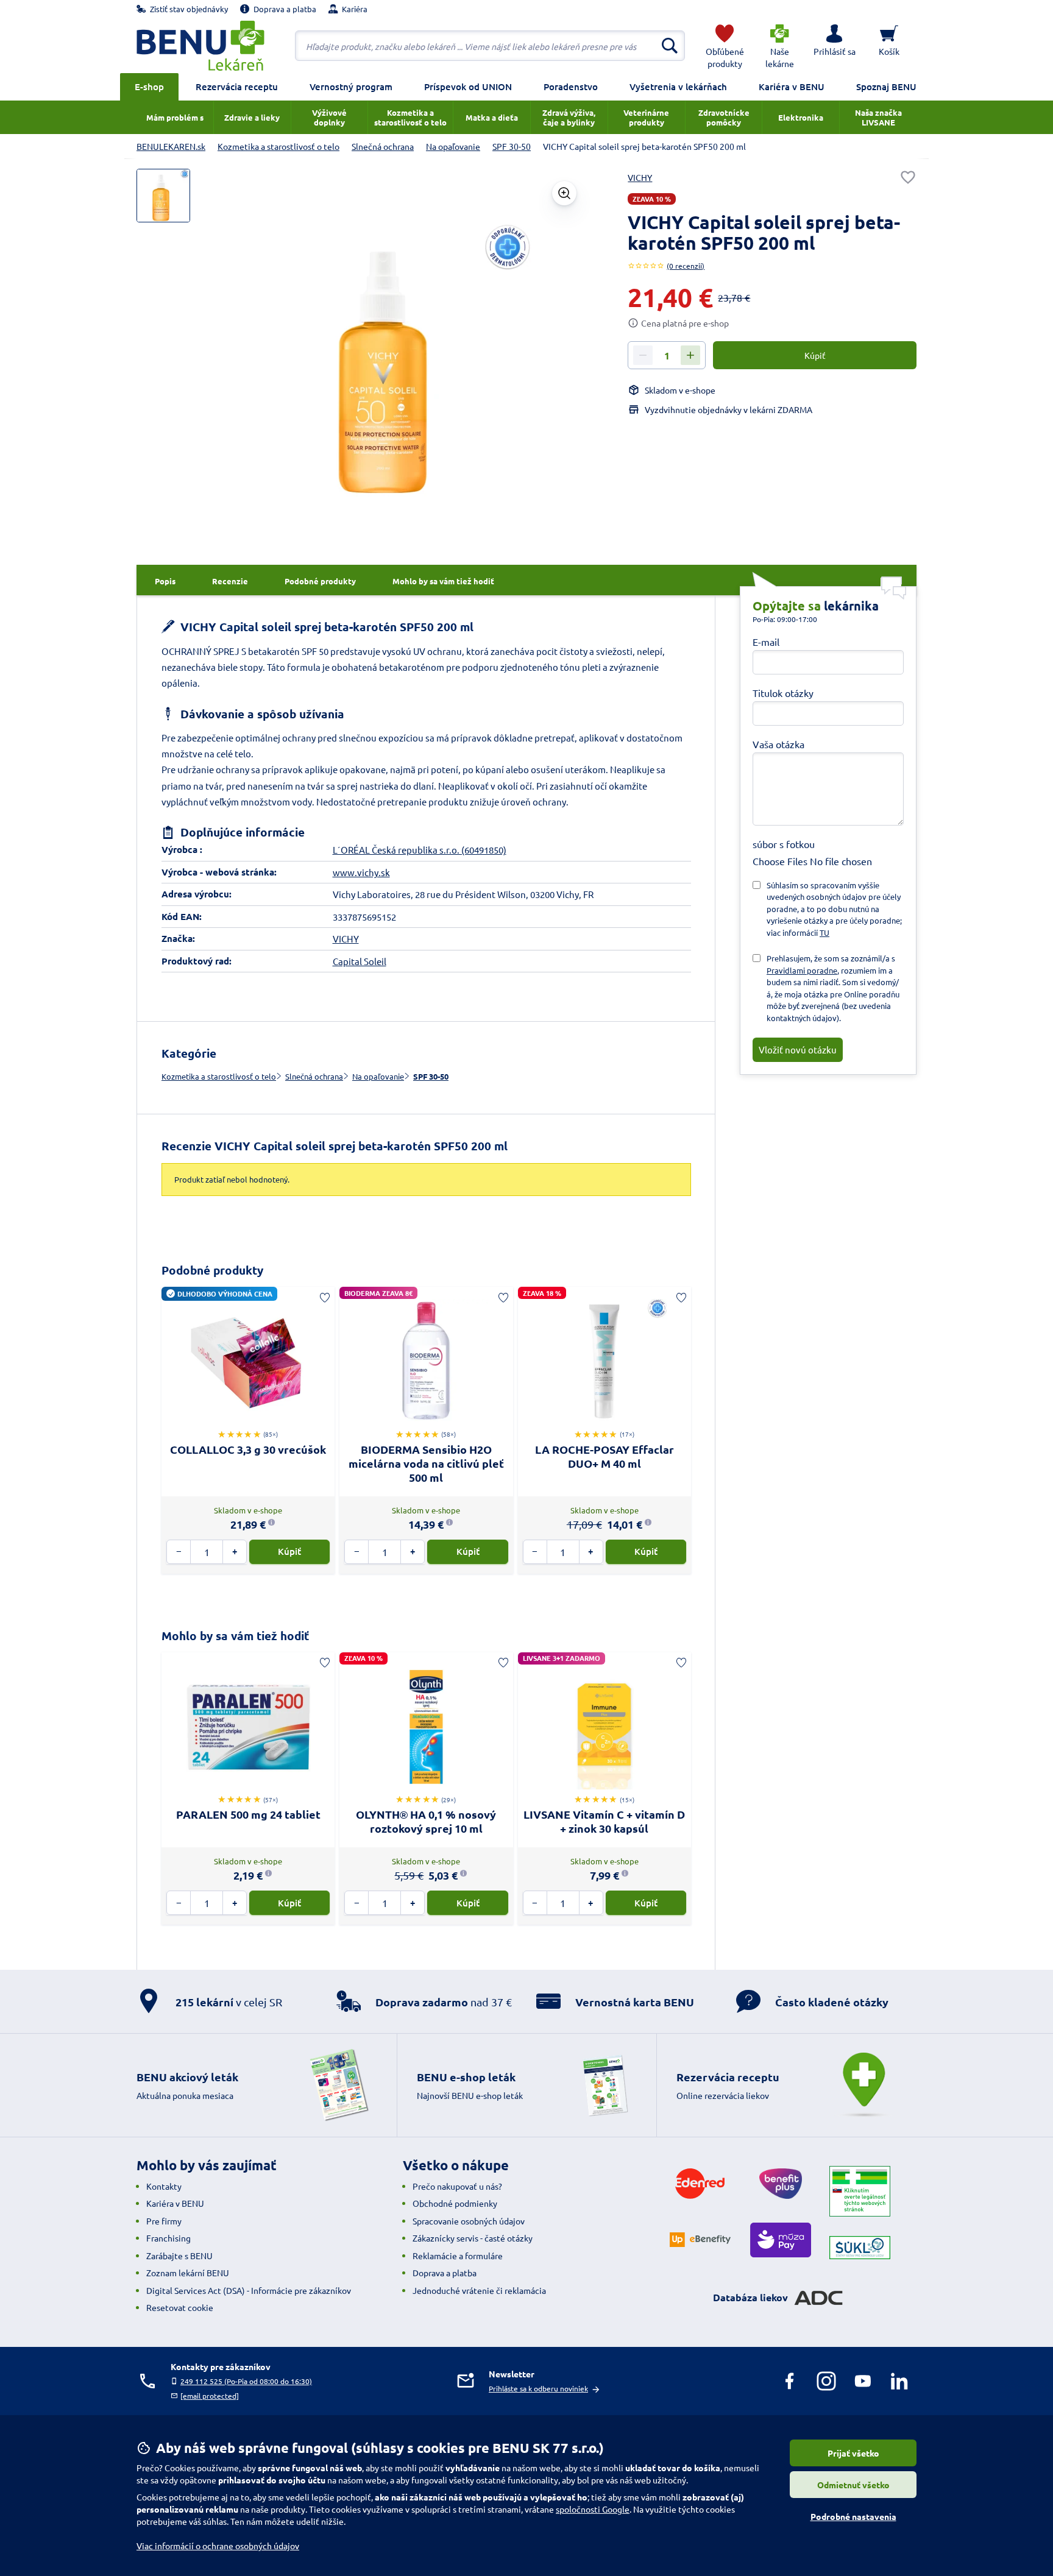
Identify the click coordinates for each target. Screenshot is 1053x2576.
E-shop (149, 87)
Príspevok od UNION (468, 87)
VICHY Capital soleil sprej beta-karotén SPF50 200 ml (325, 627)
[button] (834, 46)
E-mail (766, 642)
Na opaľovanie (378, 1076)
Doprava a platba (445, 2273)
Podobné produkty (212, 1270)
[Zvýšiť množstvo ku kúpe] (690, 355)
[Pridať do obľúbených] (908, 177)
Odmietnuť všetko (853, 2485)
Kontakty (164, 2186)
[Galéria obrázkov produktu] (163, 196)
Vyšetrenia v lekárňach (678, 87)
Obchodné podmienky (455, 2203)
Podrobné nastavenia (853, 2516)
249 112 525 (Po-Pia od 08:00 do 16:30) (246, 2381)
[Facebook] (790, 2381)
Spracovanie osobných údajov (469, 2221)
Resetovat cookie (180, 2307)
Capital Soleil (360, 961)
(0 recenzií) (686, 266)
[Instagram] (826, 2381)
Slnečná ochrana (314, 1076)
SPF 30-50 (431, 1076)
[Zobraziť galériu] (564, 193)
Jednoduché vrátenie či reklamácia (479, 2290)
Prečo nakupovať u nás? (457, 2186)
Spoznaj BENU (886, 87)
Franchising (168, 2238)
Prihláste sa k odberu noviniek (538, 2388)
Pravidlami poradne (802, 970)
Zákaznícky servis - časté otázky (473, 2238)
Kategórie (189, 1053)
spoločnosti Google (593, 2509)
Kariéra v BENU (792, 87)
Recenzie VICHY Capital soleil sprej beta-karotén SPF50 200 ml (335, 1146)
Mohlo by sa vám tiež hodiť (235, 1636)
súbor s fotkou (784, 844)
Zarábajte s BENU (179, 2256)
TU (824, 932)
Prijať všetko (853, 2453)
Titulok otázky (783, 693)
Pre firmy (164, 2221)
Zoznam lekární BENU (188, 2273)
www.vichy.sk (361, 872)
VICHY (640, 177)
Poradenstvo (571, 87)
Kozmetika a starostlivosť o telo (219, 1076)
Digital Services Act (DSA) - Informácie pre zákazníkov (249, 2290)
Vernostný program (351, 87)
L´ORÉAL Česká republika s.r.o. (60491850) (420, 850)
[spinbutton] (667, 356)
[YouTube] (863, 2381)
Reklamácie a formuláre (458, 2256)
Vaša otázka (778, 744)
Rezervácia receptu (237, 87)
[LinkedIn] (899, 2381)
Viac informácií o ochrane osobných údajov (218, 2546)
